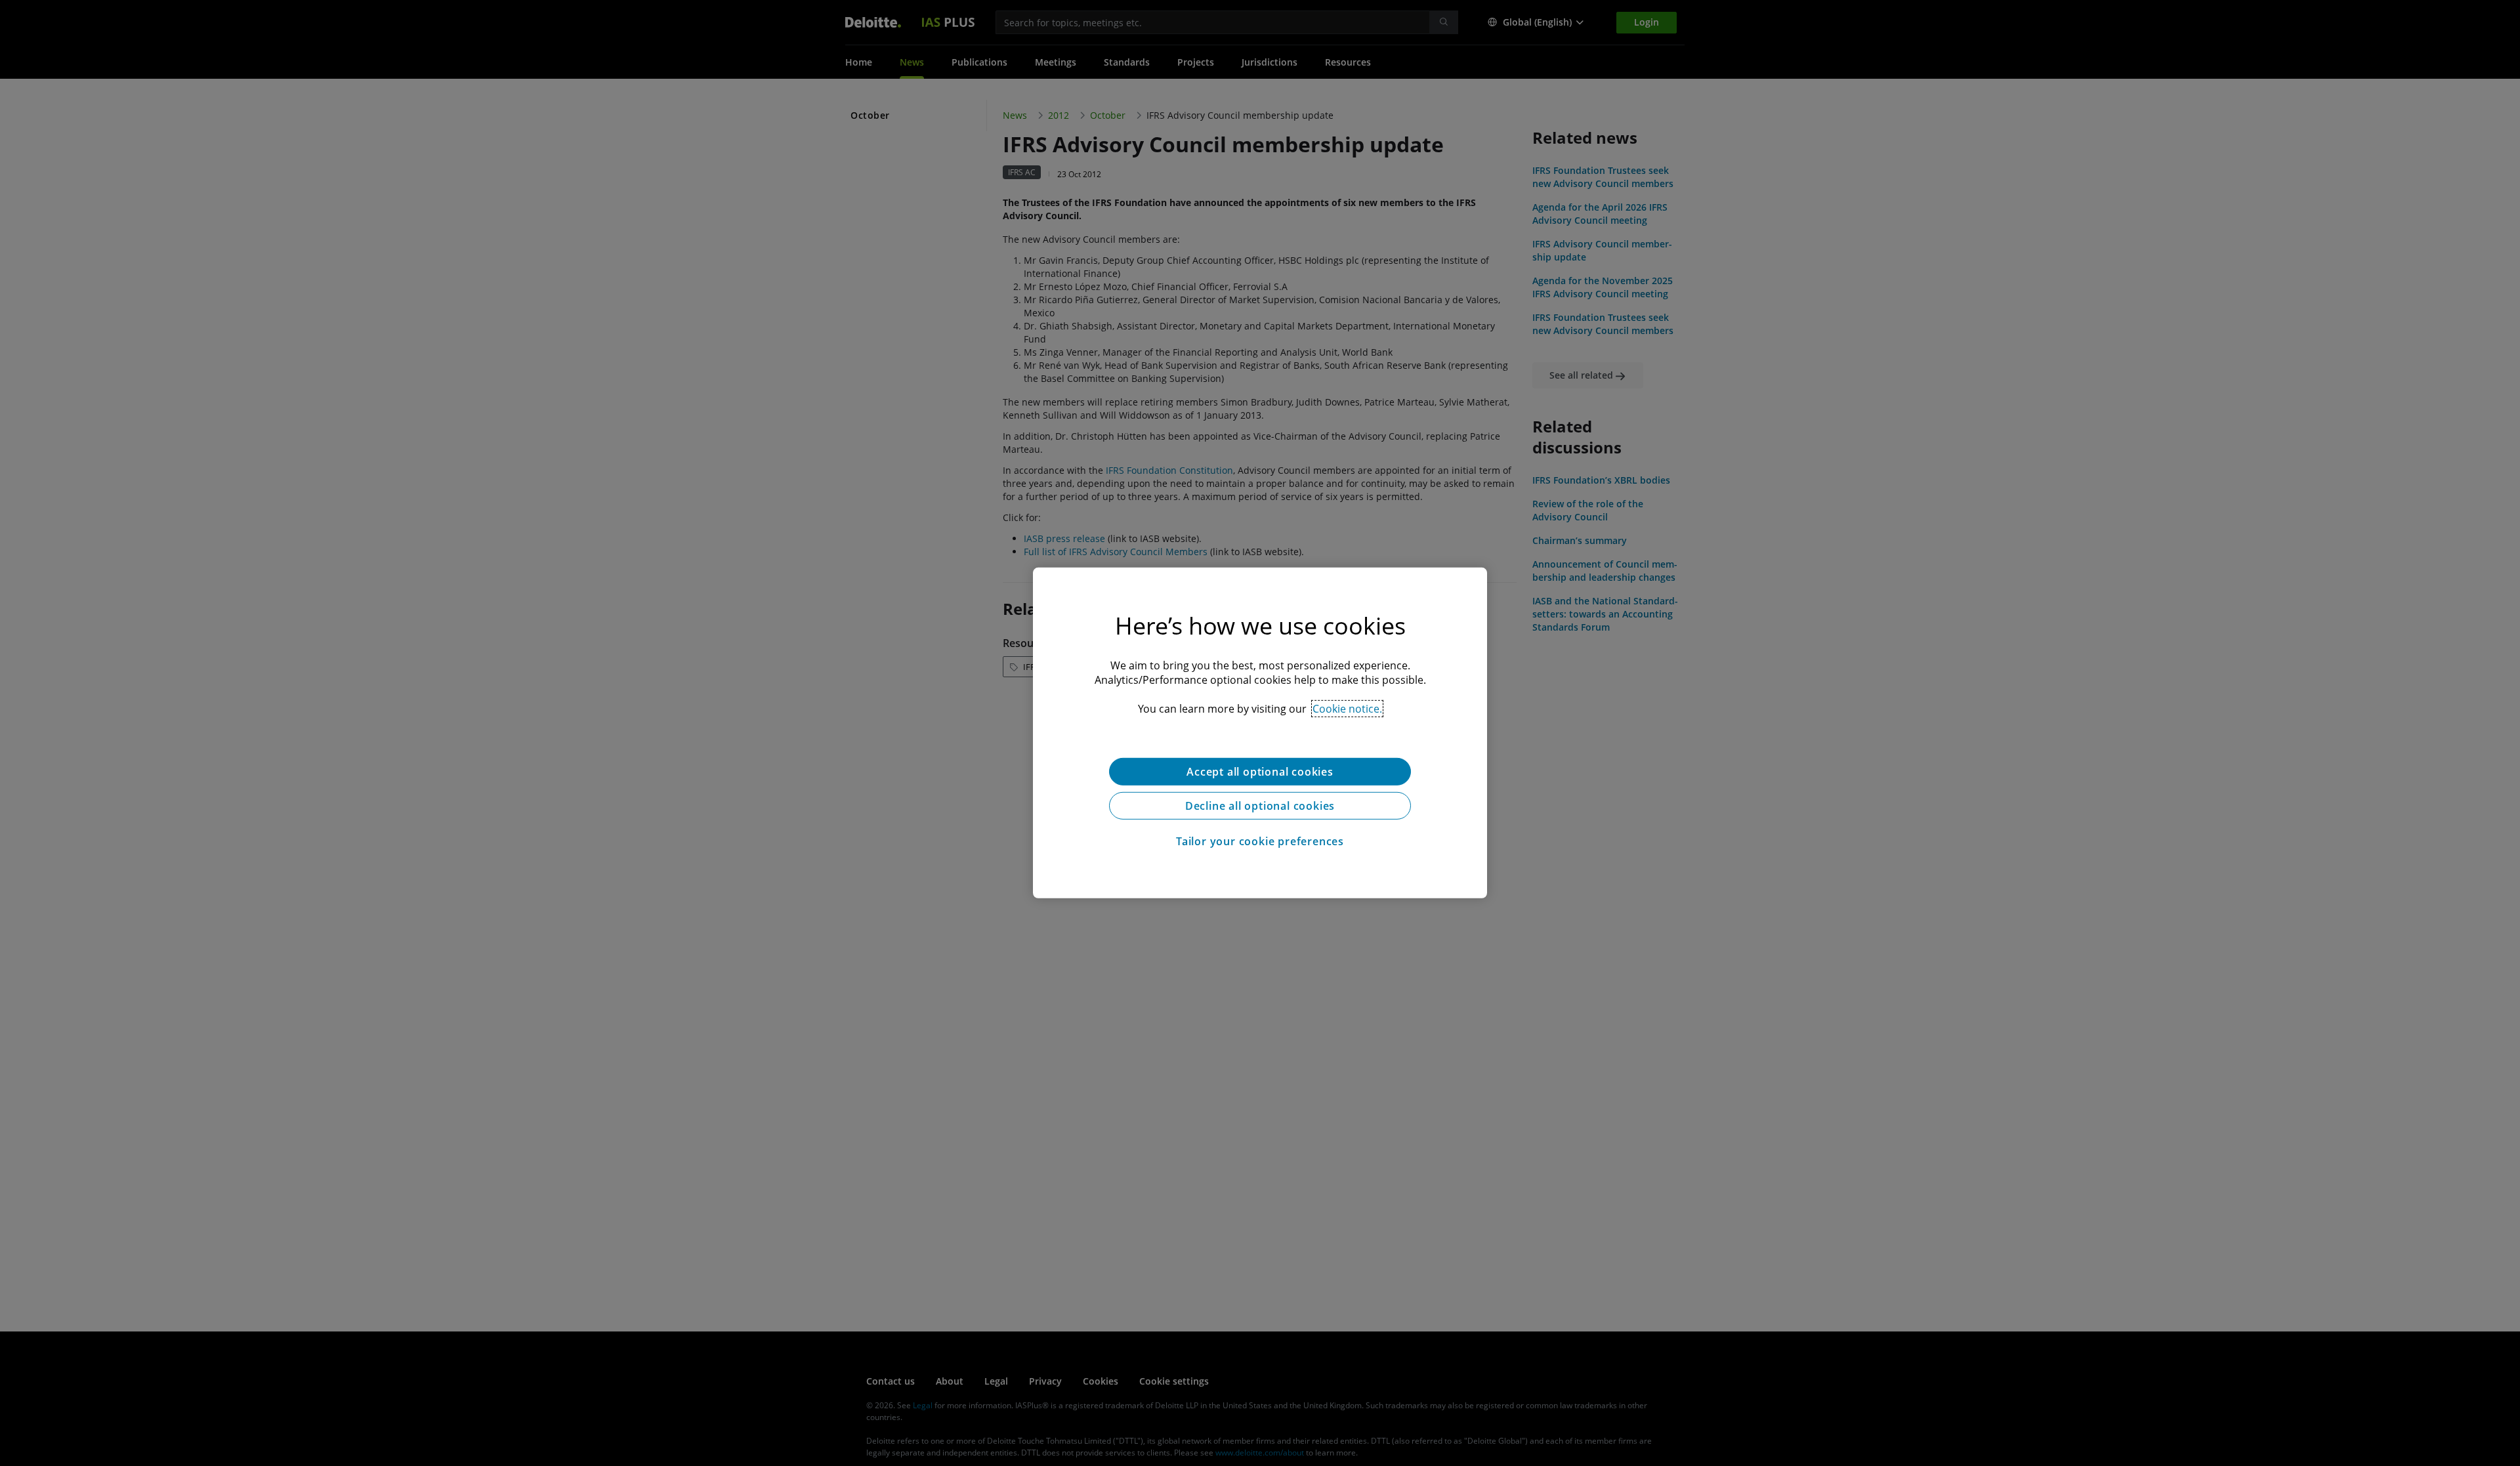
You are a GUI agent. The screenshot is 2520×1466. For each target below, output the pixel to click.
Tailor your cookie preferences (1260, 841)
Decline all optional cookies (1260, 806)
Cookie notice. (1347, 709)
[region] (1260, 733)
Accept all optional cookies (1260, 772)
